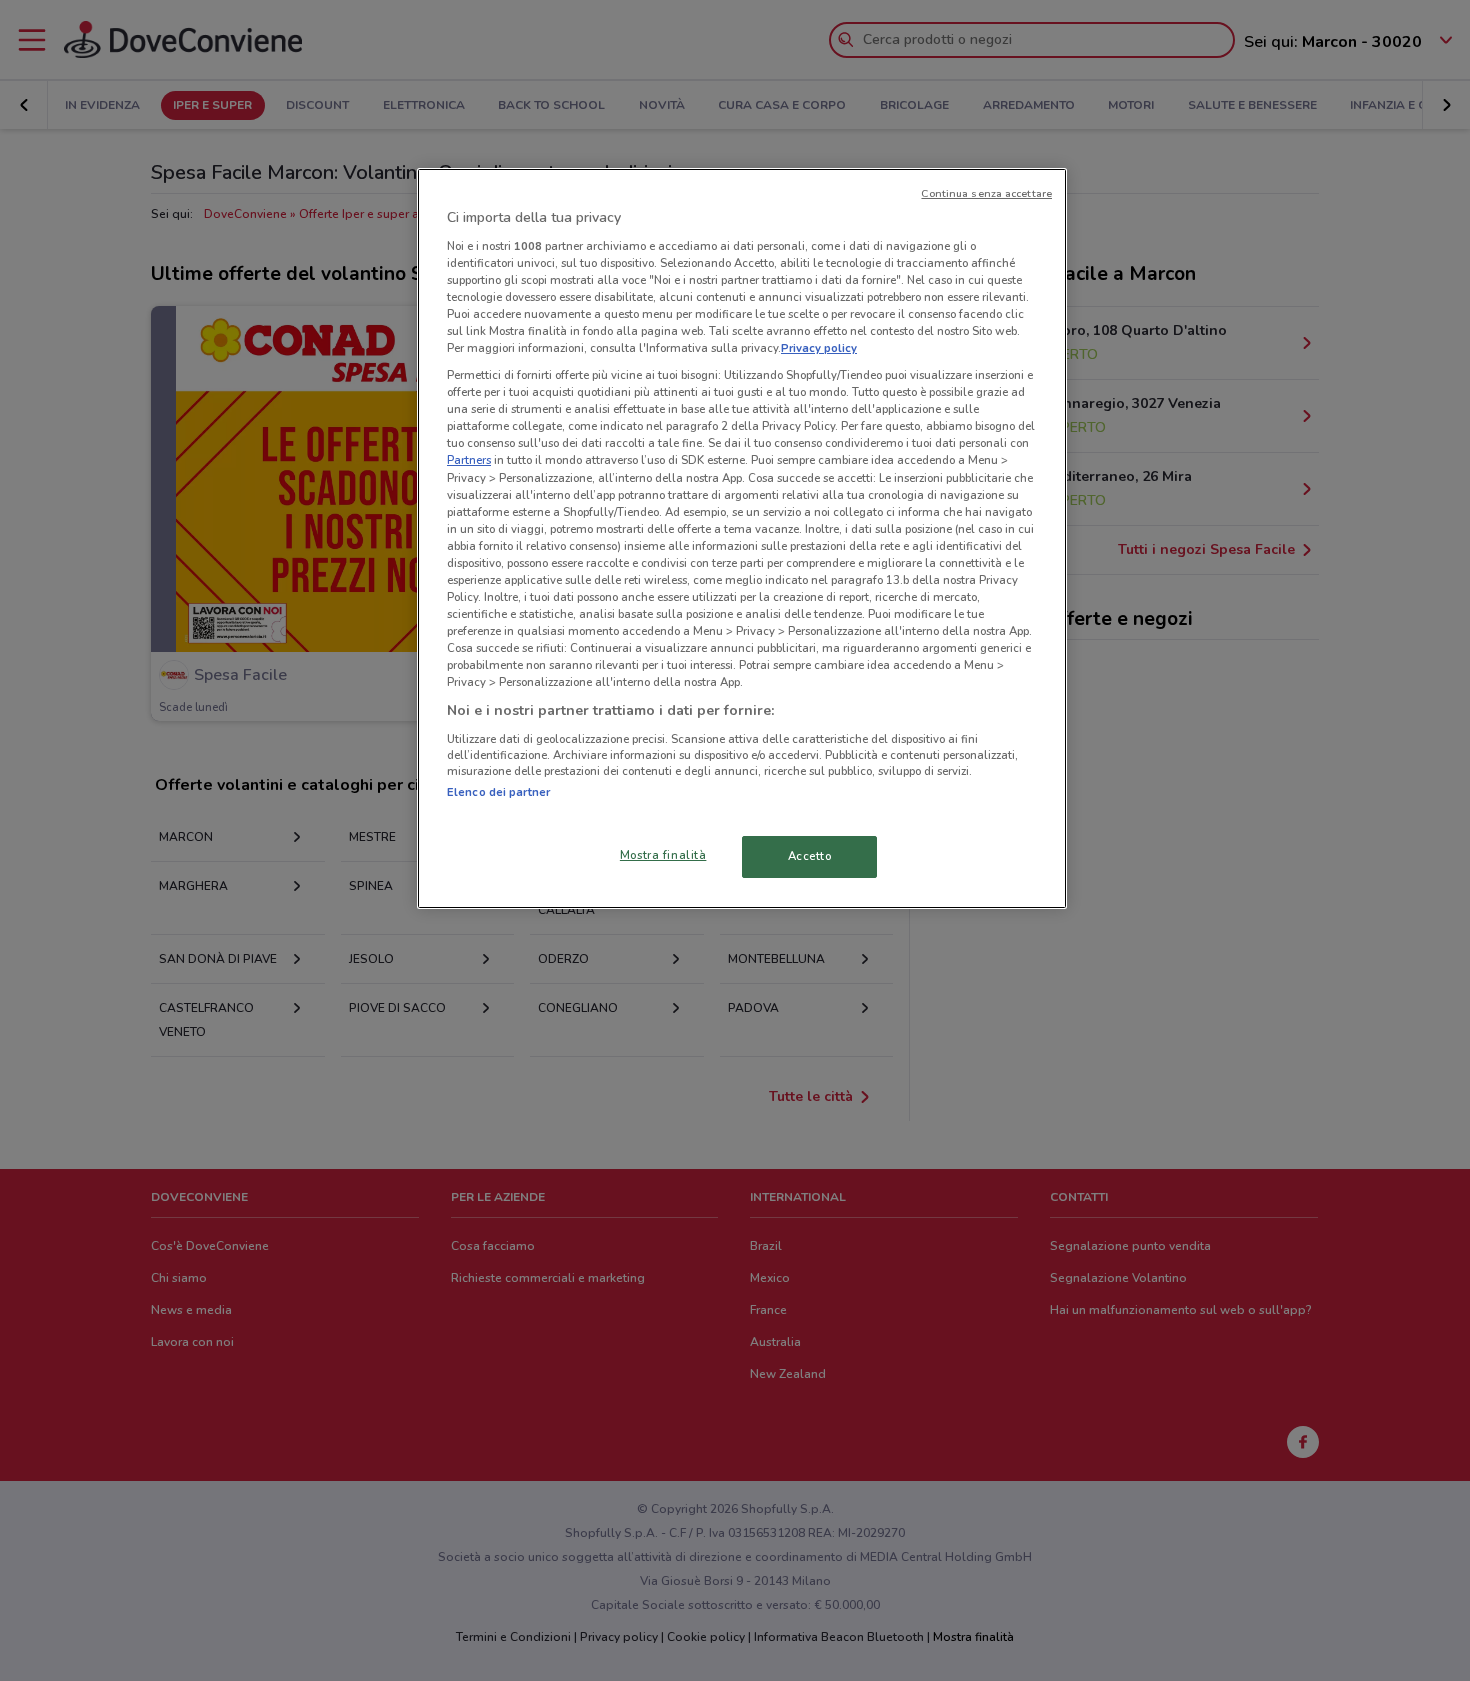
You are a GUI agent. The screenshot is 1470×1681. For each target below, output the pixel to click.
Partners (469, 460)
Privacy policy (819, 348)
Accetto (810, 856)
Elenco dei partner (498, 792)
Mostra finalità (663, 855)
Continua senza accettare (986, 193)
